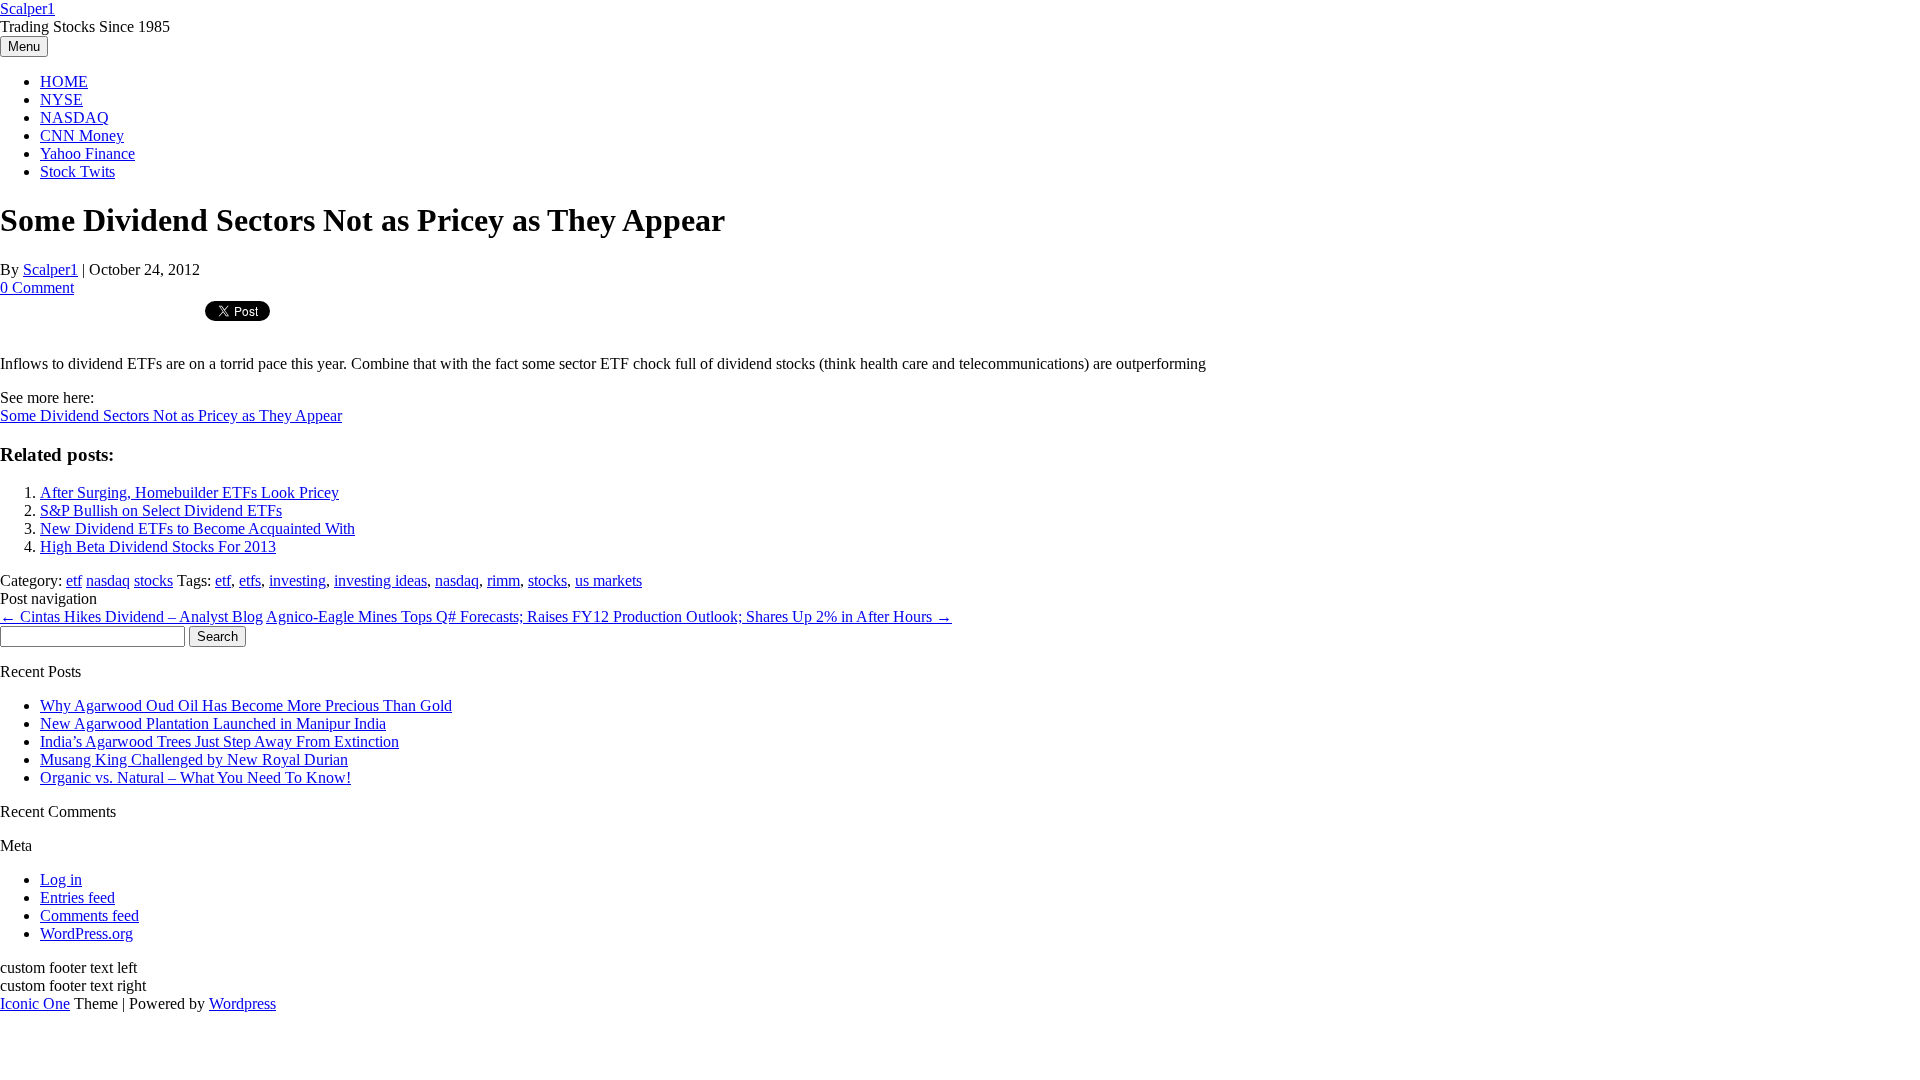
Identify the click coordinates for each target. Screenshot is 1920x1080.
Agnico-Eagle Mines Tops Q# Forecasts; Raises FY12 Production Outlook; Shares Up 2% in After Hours (609, 616)
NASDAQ (74, 117)
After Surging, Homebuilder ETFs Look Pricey (189, 492)
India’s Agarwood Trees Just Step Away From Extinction (219, 741)
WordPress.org (86, 933)
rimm (503, 580)
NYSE (61, 99)
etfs (250, 580)
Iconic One (35, 1003)
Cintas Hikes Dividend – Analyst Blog (131, 616)
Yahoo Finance (87, 153)
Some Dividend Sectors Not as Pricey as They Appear (171, 415)
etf (74, 580)
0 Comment (37, 287)
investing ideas (380, 580)
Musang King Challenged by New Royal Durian (194, 759)
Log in (61, 879)
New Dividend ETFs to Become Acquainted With (197, 528)
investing (297, 580)
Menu (24, 46)
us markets (608, 580)
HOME (64, 81)
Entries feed (77, 897)
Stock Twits (77, 171)
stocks (153, 580)
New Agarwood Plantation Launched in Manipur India (213, 723)
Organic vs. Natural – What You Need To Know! (195, 777)
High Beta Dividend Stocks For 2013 (158, 546)
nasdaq (108, 580)
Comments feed (89, 915)
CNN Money (82, 135)
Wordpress (242, 1003)
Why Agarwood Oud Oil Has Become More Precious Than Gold (246, 705)
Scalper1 (27, 8)
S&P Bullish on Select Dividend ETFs (161, 510)
